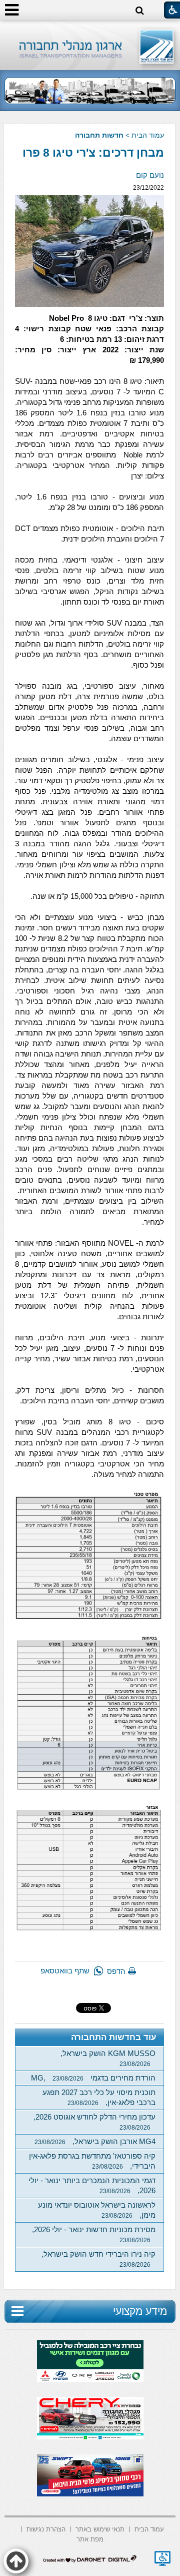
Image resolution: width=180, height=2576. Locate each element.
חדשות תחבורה (99, 135)
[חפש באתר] (140, 11)
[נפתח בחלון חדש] (162, 2558)
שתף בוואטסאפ (65, 1971)
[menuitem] (149, 2528)
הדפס (116, 1971)
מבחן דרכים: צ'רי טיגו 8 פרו (93, 153)
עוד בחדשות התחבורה (114, 2037)
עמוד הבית (148, 135)
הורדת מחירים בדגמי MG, (93, 2078)
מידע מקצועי (140, 2311)
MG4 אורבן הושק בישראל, (95, 2141)
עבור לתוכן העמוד (90, 30)
